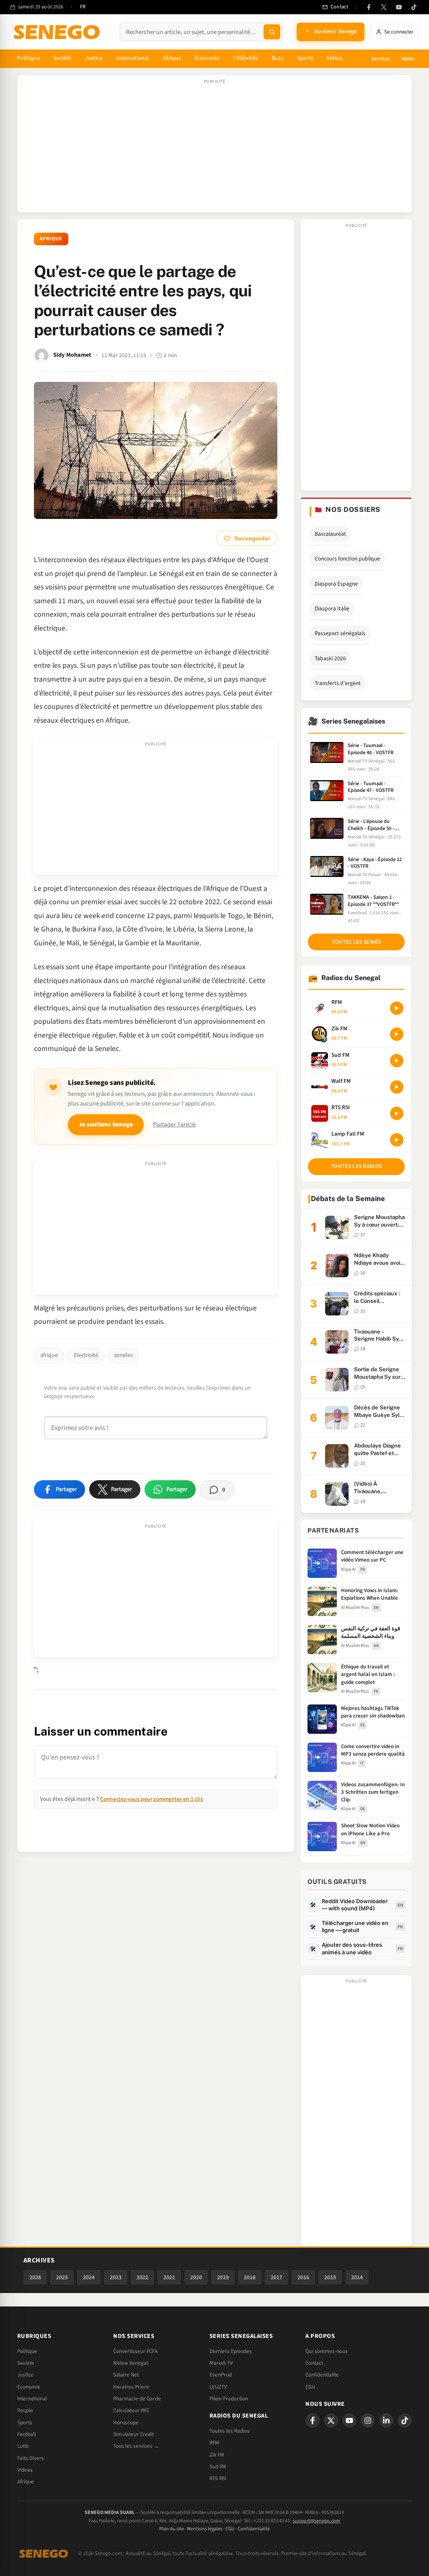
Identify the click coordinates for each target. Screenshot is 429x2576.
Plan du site (172, 2529)
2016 (303, 2277)
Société (62, 58)
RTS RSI (218, 2478)
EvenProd (221, 2375)
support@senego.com (317, 2521)
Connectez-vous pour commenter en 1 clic (152, 1799)
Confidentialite (322, 2375)
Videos (25, 2470)
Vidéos (335, 58)
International (133, 58)
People (25, 2410)
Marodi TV (221, 2363)
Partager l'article (174, 1125)
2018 (250, 2277)
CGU (310, 2387)
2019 (223, 2277)
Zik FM (217, 2455)
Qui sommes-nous (327, 2351)
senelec (123, 1355)
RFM (214, 2443)
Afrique (172, 58)
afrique (49, 1355)
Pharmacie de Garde (137, 2399)
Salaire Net (126, 2375)
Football (26, 2434)
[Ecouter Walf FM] (397, 1087)
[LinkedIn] (386, 2420)
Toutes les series (357, 942)
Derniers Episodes (231, 2351)
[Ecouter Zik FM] (397, 1034)
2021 (169, 2277)
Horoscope (126, 2423)
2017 (277, 2277)
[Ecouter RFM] (397, 1008)
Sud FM (218, 2467)
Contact (314, 2363)
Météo (408, 59)
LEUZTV (218, 2387)
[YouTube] (399, 7)
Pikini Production (229, 2399)
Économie (207, 58)
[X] (331, 2420)
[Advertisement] (214, 148)
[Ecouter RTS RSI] (397, 1113)
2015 (330, 2277)
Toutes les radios (356, 1166)
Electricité (86, 1355)
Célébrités (246, 58)
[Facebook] (369, 7)
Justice (94, 58)
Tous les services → (136, 2446)
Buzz (277, 58)
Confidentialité (254, 2529)
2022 (142, 2277)
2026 (35, 2277)
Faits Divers (31, 2458)
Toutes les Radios (230, 2431)
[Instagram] (368, 2420)
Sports (305, 58)
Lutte (23, 2446)
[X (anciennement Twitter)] (384, 7)
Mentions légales (205, 2529)
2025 (62, 2277)
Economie (29, 2387)
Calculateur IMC (131, 2410)
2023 (116, 2277)
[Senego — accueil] (58, 32)
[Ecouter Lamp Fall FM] (397, 1140)
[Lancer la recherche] (272, 32)
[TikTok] (414, 7)
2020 (196, 2277)
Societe (26, 2363)
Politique (28, 58)
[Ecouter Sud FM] (397, 1061)
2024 (89, 2277)
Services (380, 59)
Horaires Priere (131, 2387)
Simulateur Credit (133, 2434)
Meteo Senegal (131, 2363)
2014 (357, 2277)
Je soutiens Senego (106, 1125)
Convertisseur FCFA (135, 2351)
